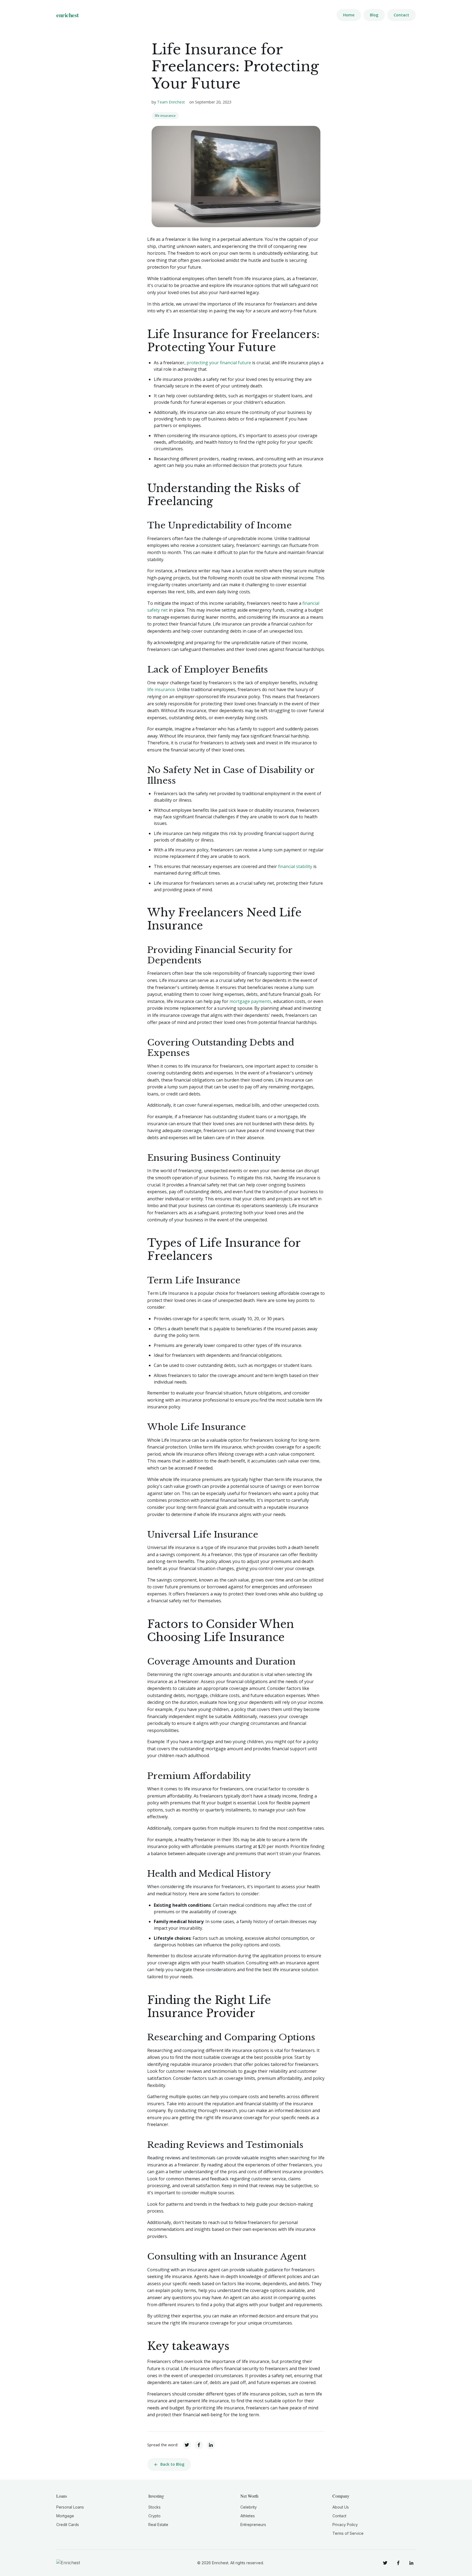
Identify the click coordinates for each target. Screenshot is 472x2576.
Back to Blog (172, 2464)
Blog (374, 15)
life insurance (165, 116)
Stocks (154, 2507)
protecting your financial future (219, 363)
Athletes (248, 2516)
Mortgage (65, 2516)
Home (349, 15)
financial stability (295, 866)
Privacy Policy (345, 2525)
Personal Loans (70, 2507)
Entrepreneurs (253, 2525)
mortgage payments (250, 1001)
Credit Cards (68, 2525)
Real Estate (158, 2525)
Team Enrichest (171, 102)
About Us (341, 2507)
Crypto (154, 2516)
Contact (401, 15)
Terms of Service (348, 2533)
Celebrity (249, 2507)
